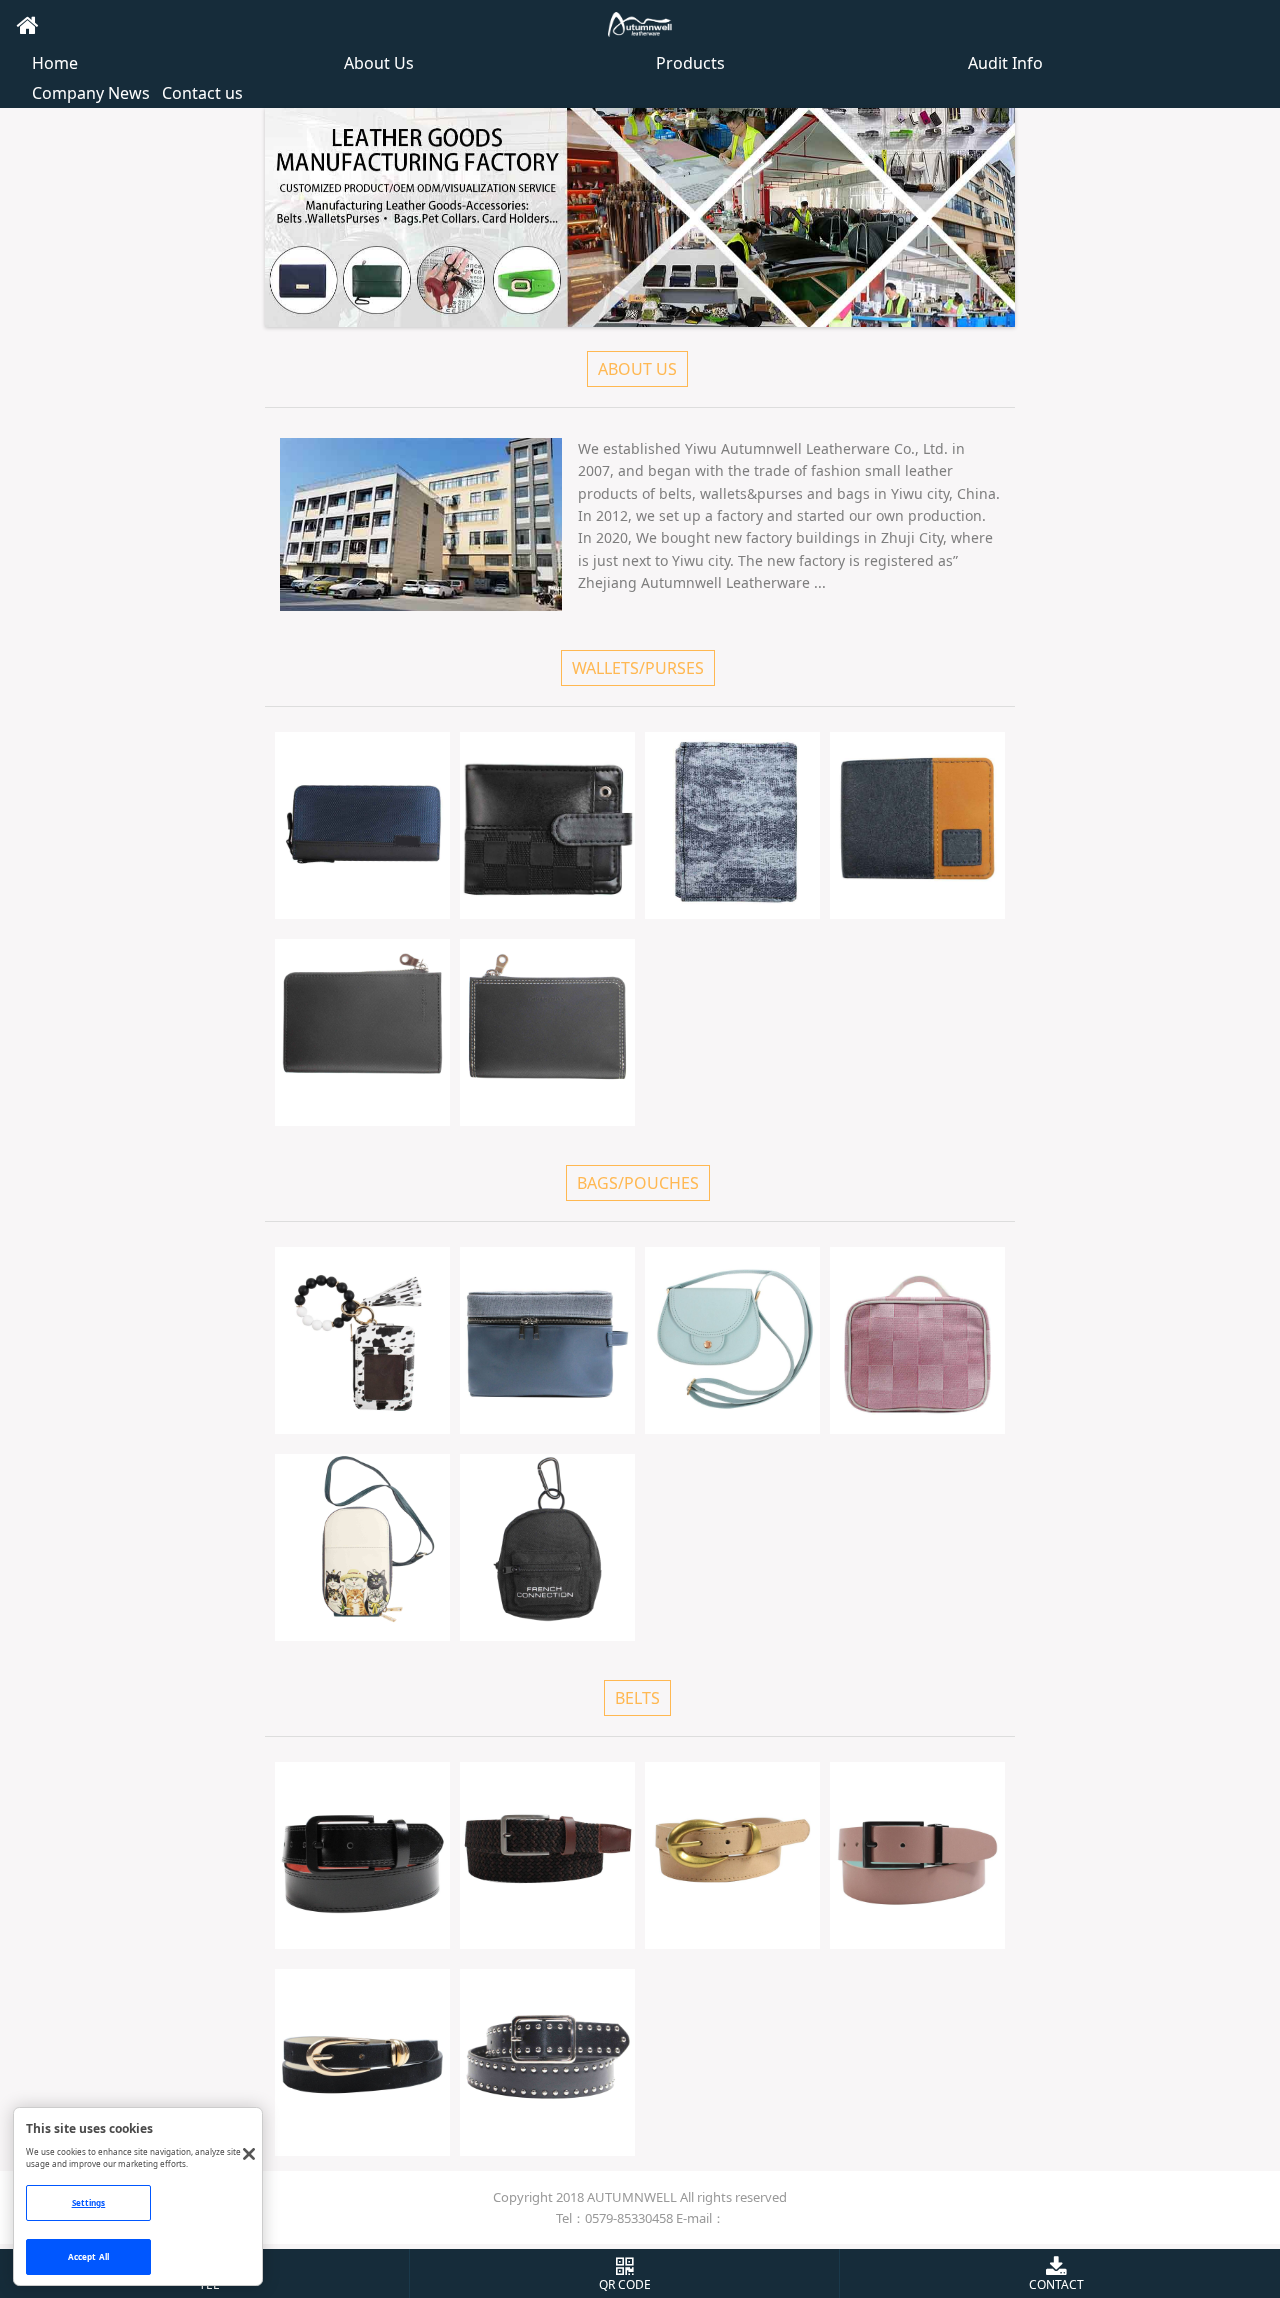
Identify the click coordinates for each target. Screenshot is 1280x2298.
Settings (89, 2202)
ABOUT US (637, 369)
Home (55, 63)
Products (690, 63)
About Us (379, 63)
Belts (637, 1698)
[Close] (249, 2153)
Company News (91, 93)
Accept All (88, 2256)
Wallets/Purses (638, 668)
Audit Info (1005, 63)
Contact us (202, 93)
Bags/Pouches (638, 1183)
